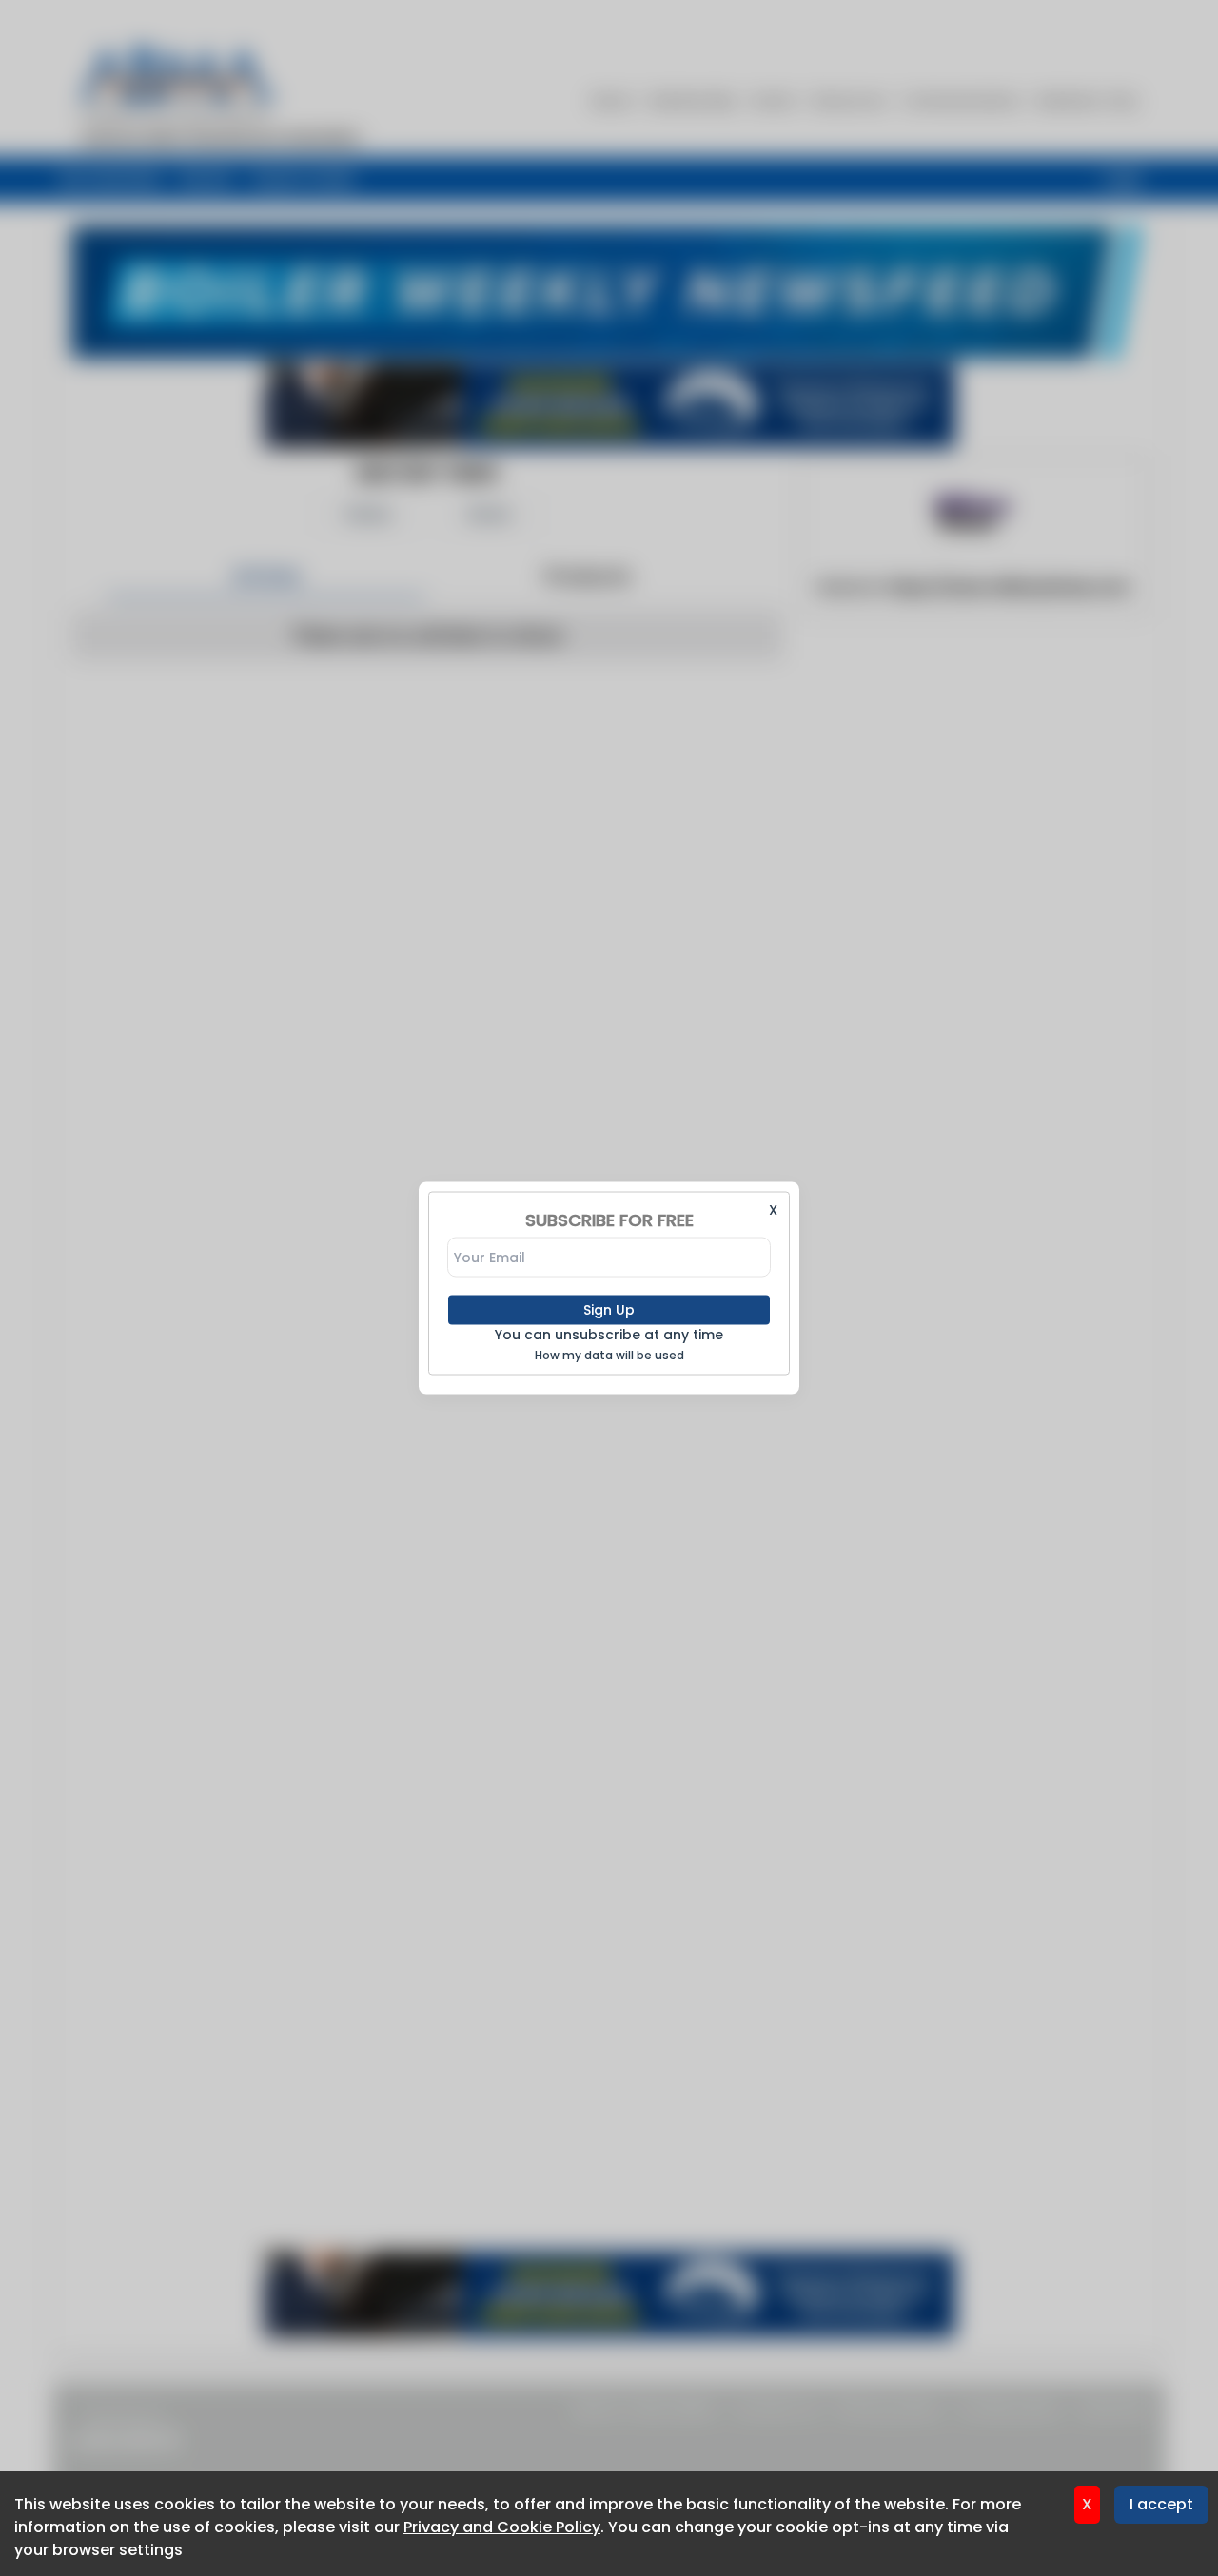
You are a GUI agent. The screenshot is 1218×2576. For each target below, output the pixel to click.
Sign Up (609, 1310)
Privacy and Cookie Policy (502, 2527)
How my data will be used (609, 1355)
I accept (1161, 2504)
